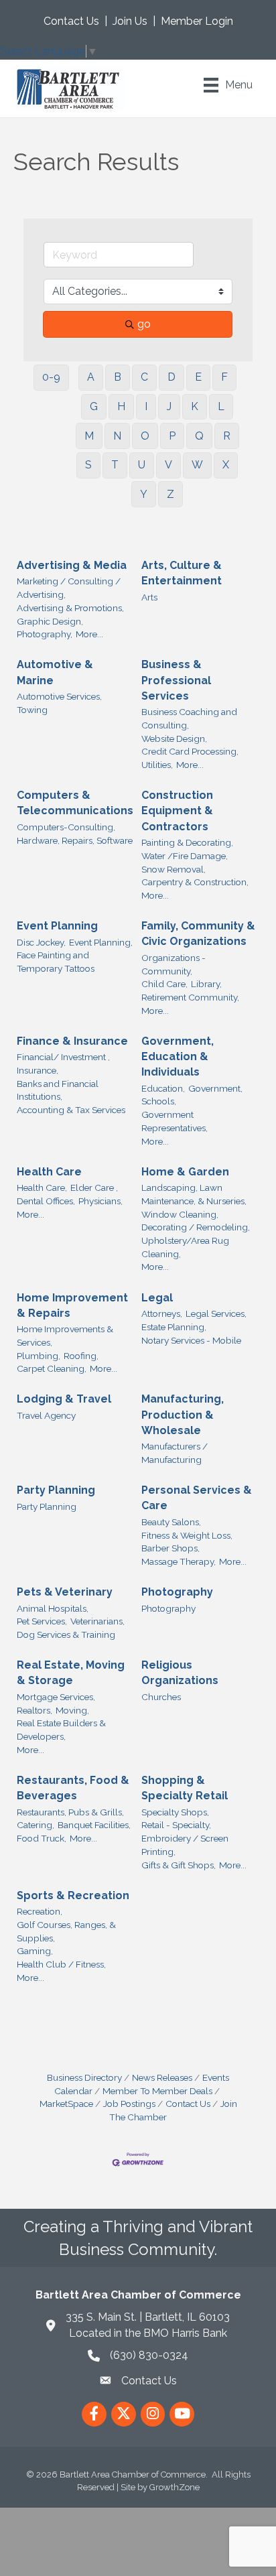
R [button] (227, 436)
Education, (163, 1088)
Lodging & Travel (64, 1399)
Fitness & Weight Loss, (187, 1535)
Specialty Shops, (175, 1812)
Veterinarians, (97, 1621)
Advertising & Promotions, (70, 608)
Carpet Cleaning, (52, 1368)
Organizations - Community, (174, 964)
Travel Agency (46, 1415)
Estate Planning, (174, 1327)
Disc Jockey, (41, 942)
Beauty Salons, (171, 1522)
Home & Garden (185, 1172)
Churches (161, 1697)
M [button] (89, 436)
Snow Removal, (174, 869)
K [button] (195, 406)
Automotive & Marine (55, 672)
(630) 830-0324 (149, 2355)
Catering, (36, 1825)
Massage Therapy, (179, 1561)
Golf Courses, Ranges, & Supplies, (66, 1931)
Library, (206, 984)
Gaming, (35, 1951)
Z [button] (170, 494)
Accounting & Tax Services (71, 1110)
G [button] (94, 406)
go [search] (144, 324)
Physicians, (100, 1201)
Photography (177, 1592)
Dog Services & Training (66, 1634)
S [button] (88, 465)
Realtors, (34, 1710)
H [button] (121, 406)
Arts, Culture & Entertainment (182, 573)
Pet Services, (42, 1621)
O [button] (145, 436)
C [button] (144, 377)
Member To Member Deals (157, 2091)
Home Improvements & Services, (65, 1336)
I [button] (146, 406)
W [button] (197, 465)
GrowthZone (175, 2487)
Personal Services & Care (197, 1498)
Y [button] (144, 494)
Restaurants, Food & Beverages (73, 1788)
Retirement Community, (190, 997)
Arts (149, 597)
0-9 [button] (51, 377)
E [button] (198, 377)
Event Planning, (101, 942)
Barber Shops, (170, 1548)
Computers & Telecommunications (75, 803)
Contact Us (71, 21)
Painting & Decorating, (187, 842)
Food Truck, (42, 1838)
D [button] (171, 377)
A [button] (91, 377)
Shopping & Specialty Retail (185, 1788)
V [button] (168, 465)
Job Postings (129, 2104)
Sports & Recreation (73, 1895)
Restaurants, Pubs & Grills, (70, 1812)
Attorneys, (162, 1313)
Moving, (72, 1710)
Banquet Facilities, (94, 1825)
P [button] (172, 436)
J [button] (169, 406)
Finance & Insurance (72, 1041)
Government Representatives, (175, 1121)
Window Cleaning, (180, 1214)
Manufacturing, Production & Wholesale (183, 1414)
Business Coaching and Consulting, (189, 718)
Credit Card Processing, (190, 751)
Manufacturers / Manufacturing (175, 1453)
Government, (215, 1088)
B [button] (118, 377)
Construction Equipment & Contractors (177, 811)
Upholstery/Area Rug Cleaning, (185, 1247)
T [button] (115, 465)
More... (89, 634)
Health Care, (42, 1187)
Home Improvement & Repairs (72, 1305)
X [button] (226, 465)
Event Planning (57, 926)
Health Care (49, 1172)
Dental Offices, (46, 1201)
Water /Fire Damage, (185, 856)
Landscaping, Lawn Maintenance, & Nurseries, (194, 1194)
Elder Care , (94, 1187)
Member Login (197, 21)
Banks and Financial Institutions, (58, 1090)
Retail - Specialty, (176, 1825)
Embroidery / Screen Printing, (185, 1845)
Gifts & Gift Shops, (179, 1865)
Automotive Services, (59, 696)
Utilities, (157, 765)
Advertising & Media (72, 565)
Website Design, (174, 738)
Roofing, (81, 1356)
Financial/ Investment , (63, 1057)
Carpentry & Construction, (195, 882)
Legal (157, 1298)
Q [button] (199, 436)
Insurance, (38, 1070)
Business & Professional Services (176, 680)
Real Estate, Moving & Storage (71, 1673)
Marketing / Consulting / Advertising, (69, 588)
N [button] (117, 436)
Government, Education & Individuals (178, 1056)
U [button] (142, 465)
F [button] (224, 377)
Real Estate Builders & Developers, (61, 1730)
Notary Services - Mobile (191, 1340)
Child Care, (164, 984)
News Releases (162, 2077)
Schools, (159, 1101)
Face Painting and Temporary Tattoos (56, 962)
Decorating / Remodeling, (196, 1227)
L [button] (221, 406)
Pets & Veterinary (65, 1592)
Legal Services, (216, 1313)
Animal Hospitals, (53, 1608)
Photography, (45, 634)
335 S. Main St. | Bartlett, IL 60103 (148, 2317)
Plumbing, (39, 1356)
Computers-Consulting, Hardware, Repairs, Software (75, 834)
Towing (32, 710)
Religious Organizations (180, 1673)
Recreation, (40, 1911)
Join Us (130, 21)
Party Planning (56, 1490)
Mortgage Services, (56, 1697)
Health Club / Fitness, (61, 1964)
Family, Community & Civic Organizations (198, 933)
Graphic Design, (50, 621)
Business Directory (84, 2077)
